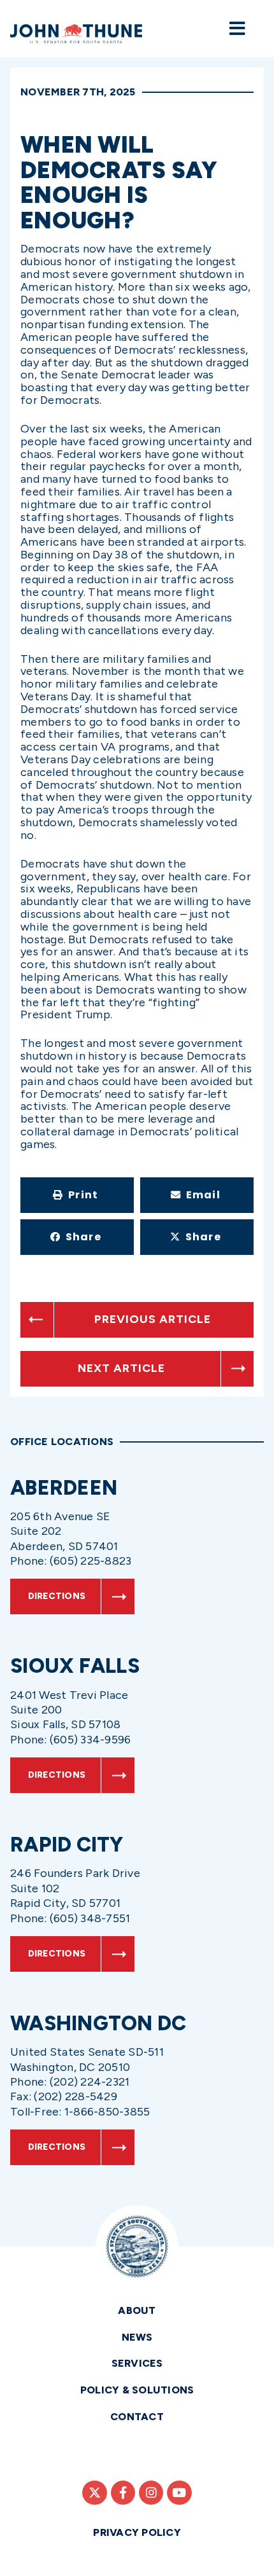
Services (137, 2363)
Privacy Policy (137, 2532)
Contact (137, 2417)
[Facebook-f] (123, 2493)
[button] (77, 1195)
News (137, 2337)
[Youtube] (179, 2493)
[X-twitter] (94, 2493)
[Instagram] (151, 2493)
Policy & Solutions (137, 2390)
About (137, 2310)
